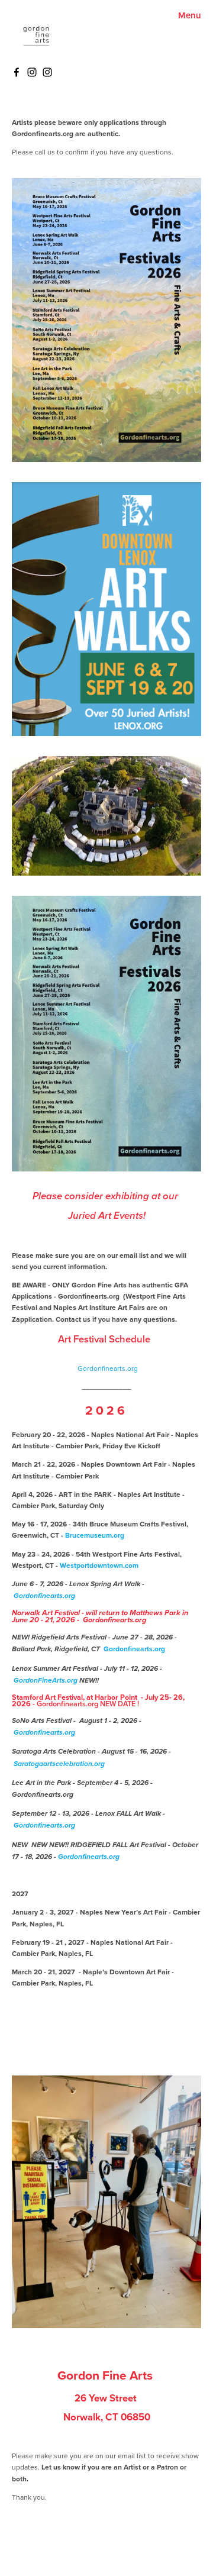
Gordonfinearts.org (107, 1368)
